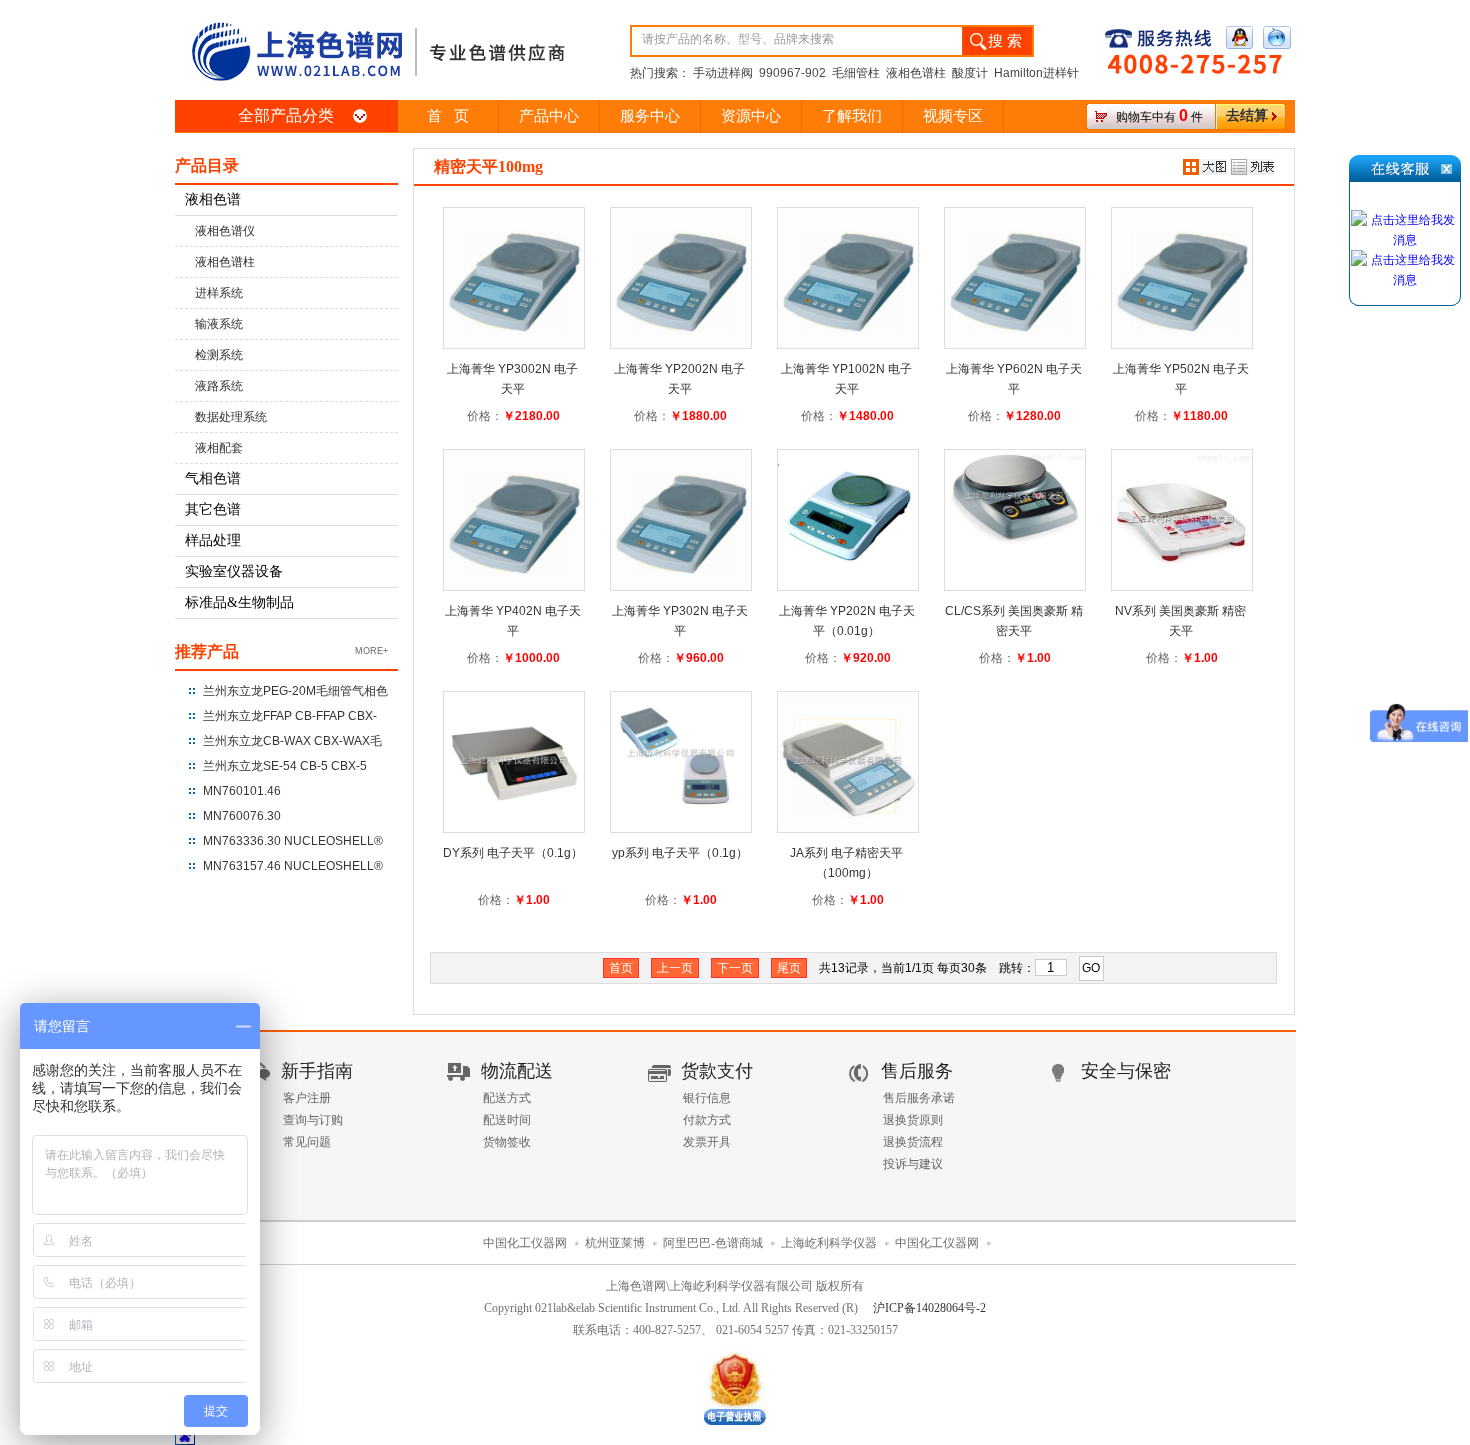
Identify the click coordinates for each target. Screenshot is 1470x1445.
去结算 (1247, 115)
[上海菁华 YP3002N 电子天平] (514, 267)
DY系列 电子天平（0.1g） (513, 853)
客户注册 (307, 1098)
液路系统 (219, 386)
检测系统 (219, 355)
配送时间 (507, 1120)
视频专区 (953, 116)
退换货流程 (913, 1142)
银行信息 (707, 1098)
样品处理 (213, 540)
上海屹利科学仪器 (829, 1243)
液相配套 (219, 448)
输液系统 (219, 324)
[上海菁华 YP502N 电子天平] (1182, 267)
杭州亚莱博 (615, 1243)
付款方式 (707, 1120)
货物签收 (507, 1142)
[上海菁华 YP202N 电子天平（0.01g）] (848, 509)
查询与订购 (313, 1120)
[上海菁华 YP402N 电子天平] (514, 509)
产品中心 (549, 116)
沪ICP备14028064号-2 (929, 1308)
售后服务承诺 (919, 1098)
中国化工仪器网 (525, 1243)
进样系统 (219, 293)
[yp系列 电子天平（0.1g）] (681, 744)
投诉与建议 (913, 1164)
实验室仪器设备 (234, 571)
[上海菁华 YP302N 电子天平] (681, 509)
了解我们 (852, 116)
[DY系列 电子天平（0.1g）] (514, 751)
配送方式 (507, 1098)
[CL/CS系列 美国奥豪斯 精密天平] (1015, 486)
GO (1091, 968)
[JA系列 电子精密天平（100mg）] (848, 751)
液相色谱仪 (225, 231)
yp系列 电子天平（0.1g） (680, 853)
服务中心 (650, 116)
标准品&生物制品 (239, 602)
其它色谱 (213, 509)
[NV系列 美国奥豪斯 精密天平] (1182, 509)
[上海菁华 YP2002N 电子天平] (681, 267)
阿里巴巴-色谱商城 (713, 1243)
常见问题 (307, 1142)
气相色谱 (213, 478)
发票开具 (707, 1142)
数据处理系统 (231, 417)
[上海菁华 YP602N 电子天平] (1015, 267)
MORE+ (371, 651)
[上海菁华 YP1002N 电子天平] (848, 267)
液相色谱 (213, 199)
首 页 (448, 116)
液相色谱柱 (225, 262)
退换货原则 (913, 1120)
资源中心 (751, 116)
